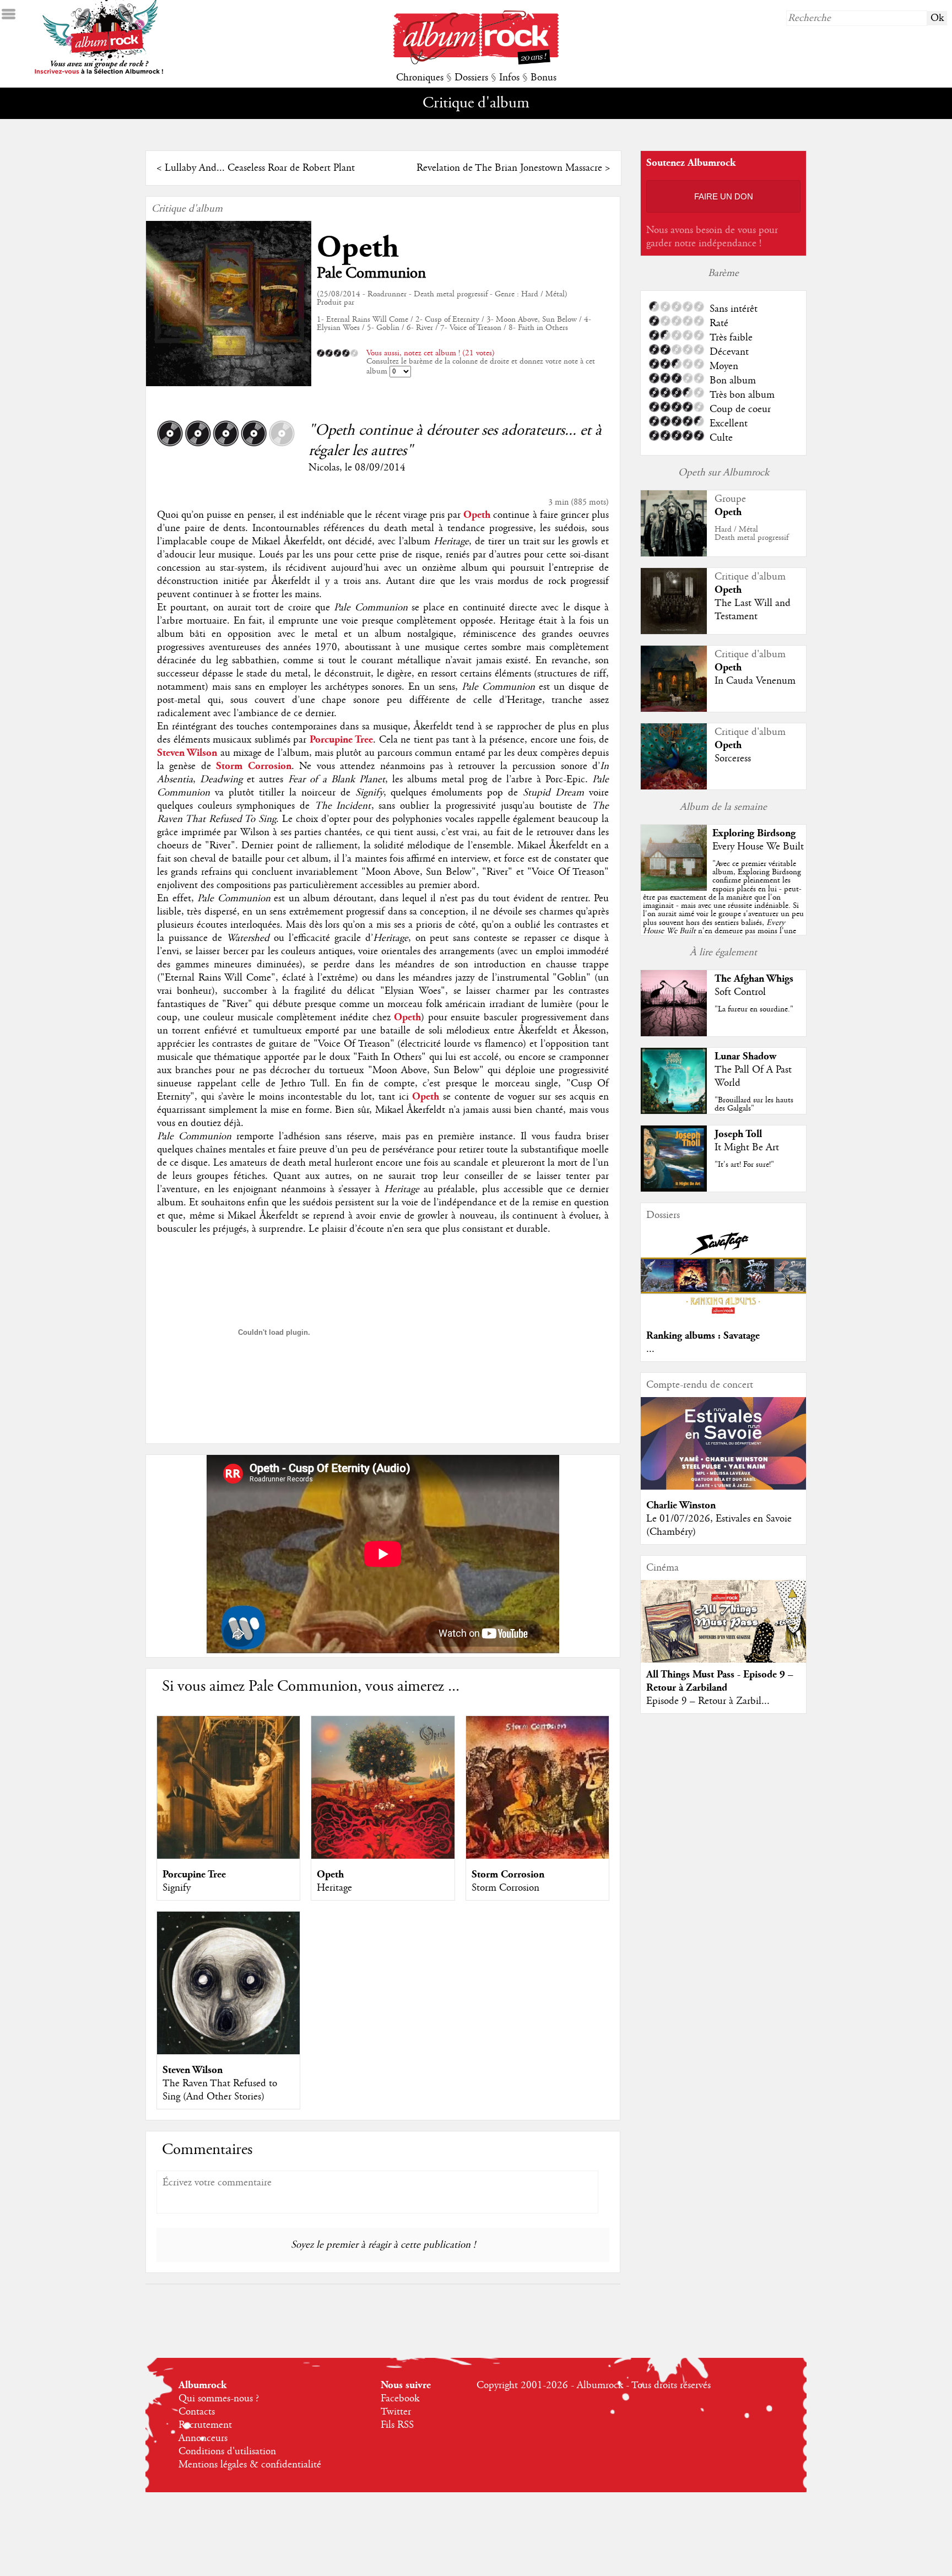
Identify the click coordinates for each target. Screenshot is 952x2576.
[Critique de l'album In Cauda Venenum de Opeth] (674, 709)
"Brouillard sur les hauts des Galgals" (754, 1104)
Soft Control (740, 992)
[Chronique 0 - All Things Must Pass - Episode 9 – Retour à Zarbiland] (723, 1631)
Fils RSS (397, 2425)
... (650, 1349)
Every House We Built (758, 847)
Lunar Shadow (745, 1056)
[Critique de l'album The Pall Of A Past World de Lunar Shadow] (674, 1111)
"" (723, 910)
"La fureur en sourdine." (754, 1009)
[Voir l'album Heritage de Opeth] (383, 1856)
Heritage (334, 1888)
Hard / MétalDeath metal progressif (751, 534)
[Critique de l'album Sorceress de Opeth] (674, 787)
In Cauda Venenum (755, 681)
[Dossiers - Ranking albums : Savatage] (723, 1317)
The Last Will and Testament (753, 610)
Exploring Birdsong (754, 833)
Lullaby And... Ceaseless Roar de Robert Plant (260, 168)
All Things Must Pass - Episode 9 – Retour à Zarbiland (720, 1681)
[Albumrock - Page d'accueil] (476, 62)
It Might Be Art (747, 1148)
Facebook (400, 2399)
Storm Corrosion (508, 1874)
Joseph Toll (738, 1134)
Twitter (396, 2412)
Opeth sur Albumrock (724, 473)
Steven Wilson (193, 2070)
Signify (177, 1888)
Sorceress (733, 759)
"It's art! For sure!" (744, 1165)
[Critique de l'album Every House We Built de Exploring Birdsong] (674, 888)
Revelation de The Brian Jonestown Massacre (509, 168)
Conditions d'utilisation (227, 2451)
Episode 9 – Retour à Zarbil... (708, 1701)
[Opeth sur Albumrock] (674, 554)
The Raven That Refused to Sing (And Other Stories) (220, 2090)
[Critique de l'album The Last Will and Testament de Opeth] (674, 631)
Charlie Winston (681, 1505)
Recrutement (205, 2425)
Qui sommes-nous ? (219, 2399)
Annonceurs (203, 2438)
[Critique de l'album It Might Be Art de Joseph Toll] (674, 1189)
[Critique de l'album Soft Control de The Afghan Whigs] (674, 1033)
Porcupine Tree (194, 1874)
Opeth (358, 248)
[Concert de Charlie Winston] (723, 1487)
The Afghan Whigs (754, 979)
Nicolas (324, 468)
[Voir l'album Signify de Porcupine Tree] (228, 1856)
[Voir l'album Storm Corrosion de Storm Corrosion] (537, 1856)
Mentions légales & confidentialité (250, 2465)
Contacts (197, 2412)
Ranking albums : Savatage (703, 1336)
